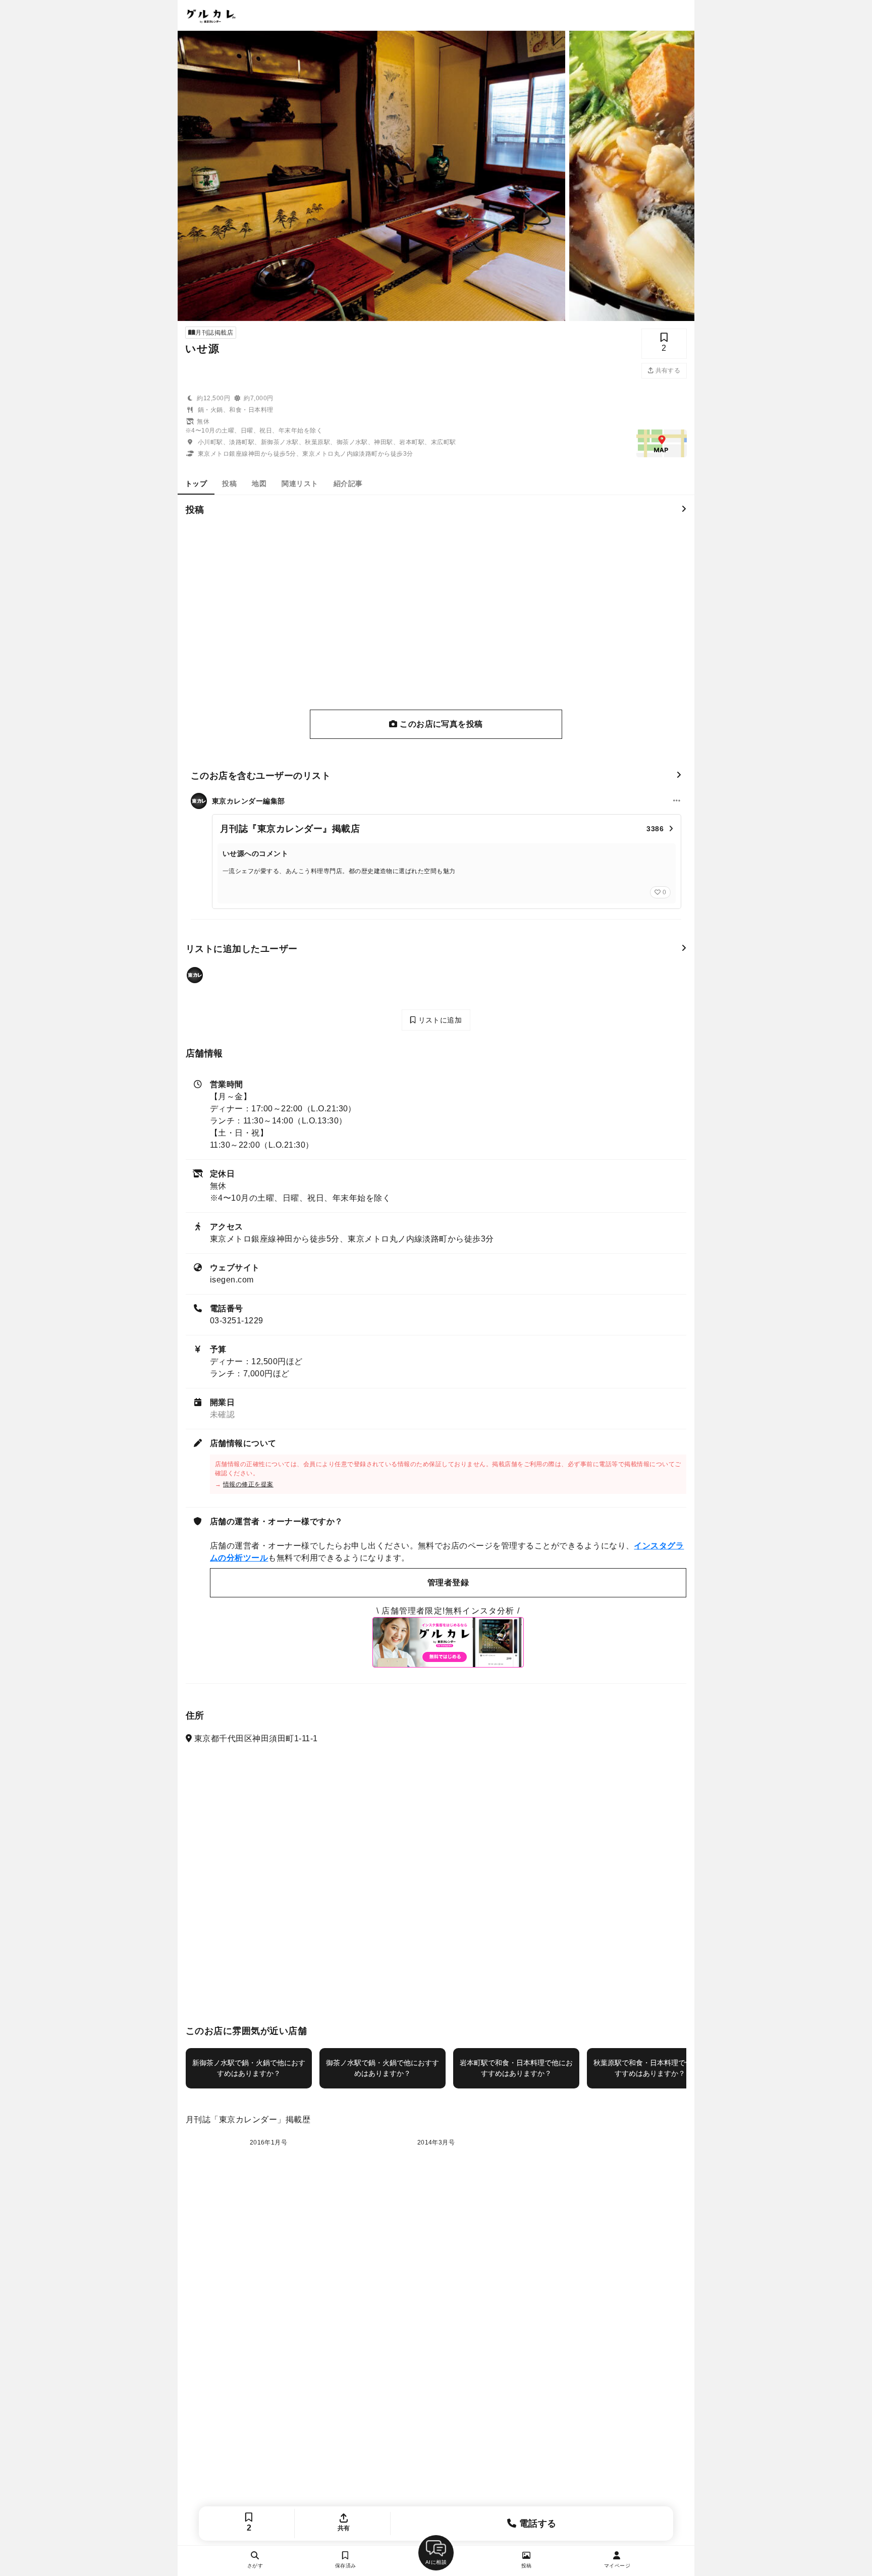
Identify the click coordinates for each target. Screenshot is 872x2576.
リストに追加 (439, 1020)
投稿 (229, 484)
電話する (537, 2524)
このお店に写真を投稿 (440, 724)
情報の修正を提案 (248, 1484)
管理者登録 (448, 1582)
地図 (259, 484)
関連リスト (300, 484)
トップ (196, 484)
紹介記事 (348, 484)
